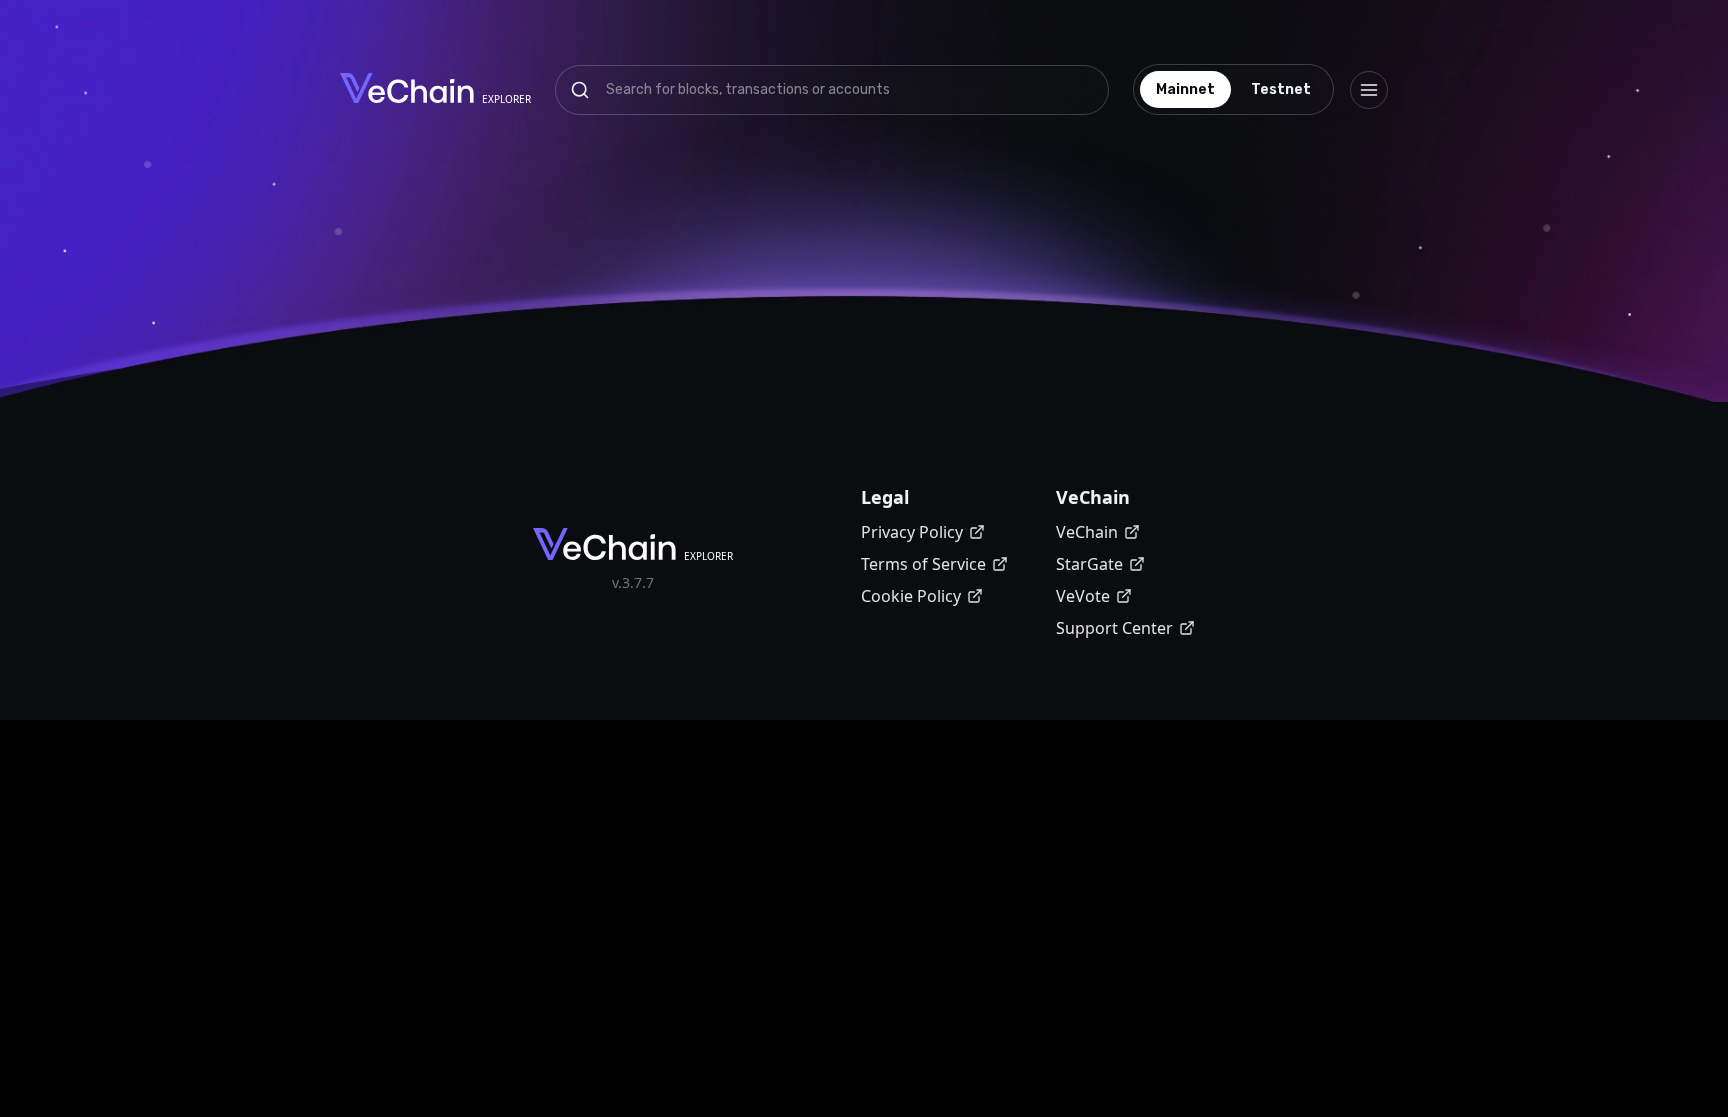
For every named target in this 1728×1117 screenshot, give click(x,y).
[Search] (580, 90)
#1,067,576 (1103, 329)
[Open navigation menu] (1369, 90)
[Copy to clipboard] (876, 208)
